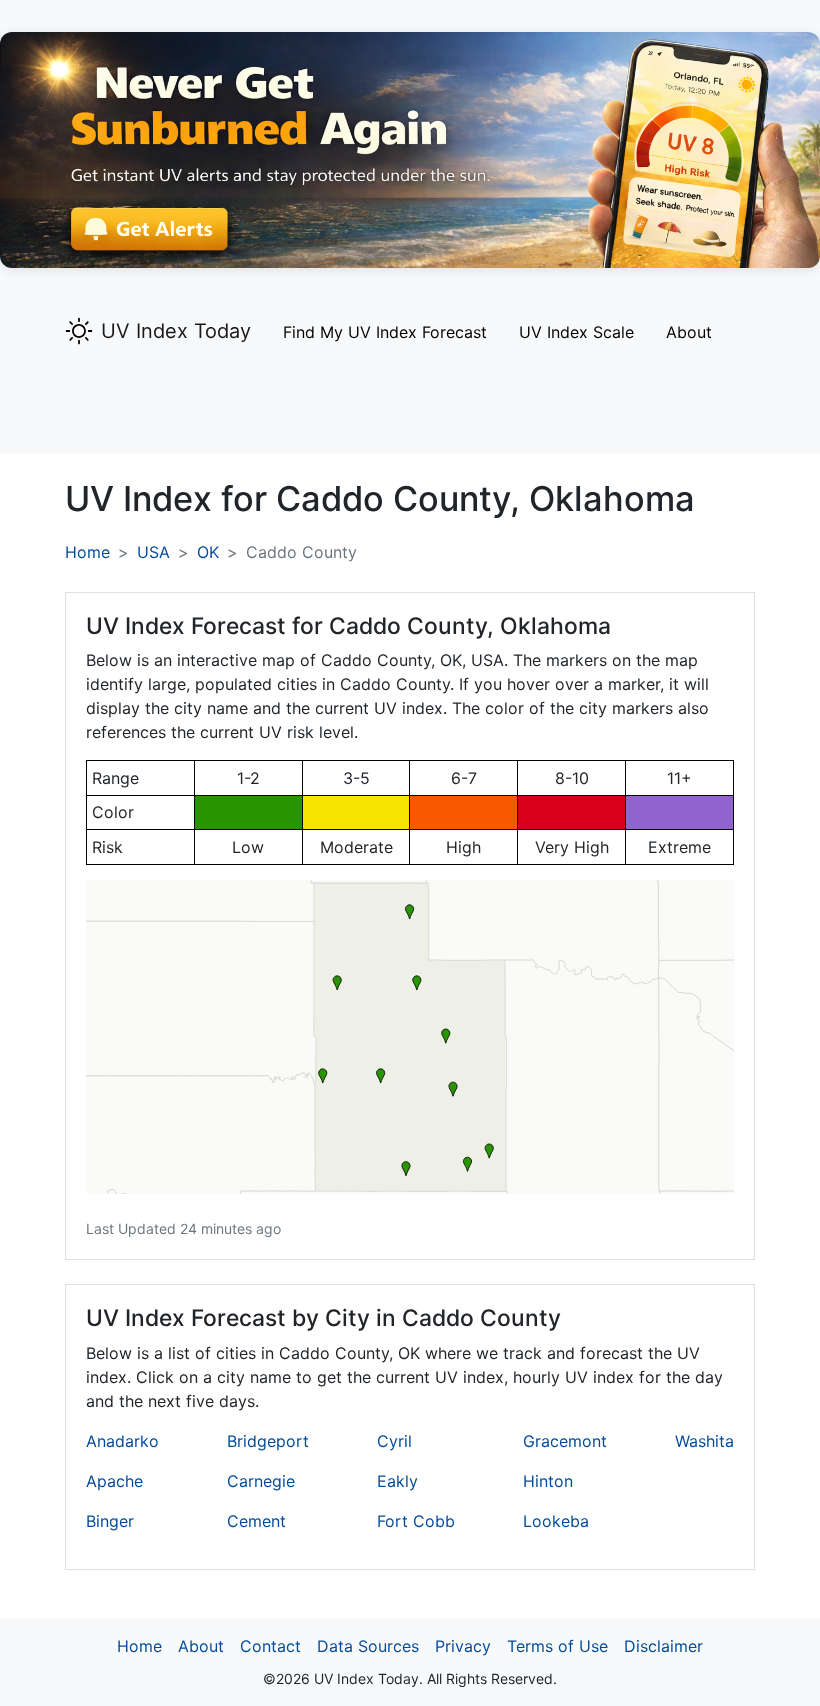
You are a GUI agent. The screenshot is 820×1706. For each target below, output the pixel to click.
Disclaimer (663, 1646)
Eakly (397, 1481)
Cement (256, 1521)
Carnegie (261, 1481)
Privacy (463, 1646)
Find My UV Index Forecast (385, 332)
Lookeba (556, 1521)
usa (153, 552)
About (689, 332)
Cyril (394, 1441)
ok (208, 552)
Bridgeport (268, 1441)
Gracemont (565, 1441)
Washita (704, 1441)
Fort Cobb (416, 1521)
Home (87, 552)
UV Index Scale (576, 332)
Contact (270, 1646)
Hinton (548, 1481)
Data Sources (368, 1646)
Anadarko (122, 1441)
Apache (114, 1481)
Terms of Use (557, 1646)
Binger (110, 1521)
